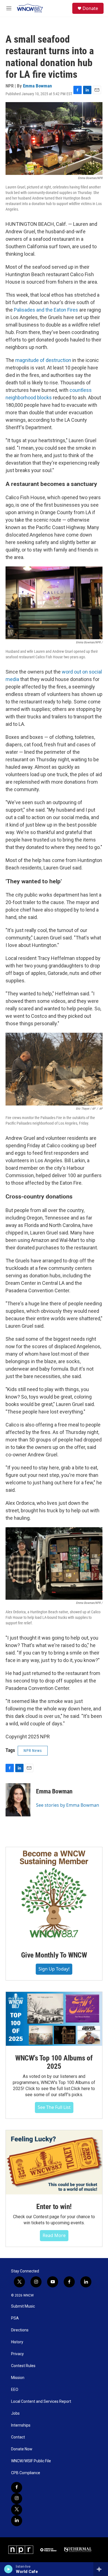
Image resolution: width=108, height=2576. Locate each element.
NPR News (33, 1751)
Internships (21, 2425)
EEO (15, 2390)
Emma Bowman (37, 86)
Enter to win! (54, 2207)
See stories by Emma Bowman (68, 1805)
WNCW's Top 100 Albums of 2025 (54, 2062)
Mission (18, 2378)
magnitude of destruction (43, 360)
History (17, 2342)
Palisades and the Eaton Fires (46, 310)
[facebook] (17, 2487)
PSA (15, 2318)
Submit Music (23, 2306)
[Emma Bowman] (18, 1800)
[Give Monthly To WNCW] (54, 1895)
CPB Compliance (26, 2473)
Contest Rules (23, 2366)
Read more (54, 2235)
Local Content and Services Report (41, 2402)
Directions (20, 2330)
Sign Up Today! (54, 1969)
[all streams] (101, 2569)
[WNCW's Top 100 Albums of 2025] (54, 2019)
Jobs (15, 2413)
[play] (8, 2569)
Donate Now (22, 2449)
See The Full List (54, 2107)
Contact (18, 2437)
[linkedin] (17, 2521)
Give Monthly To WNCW (54, 1955)
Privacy (17, 2354)
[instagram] (17, 2499)
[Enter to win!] (54, 2162)
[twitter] (17, 2510)
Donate (90, 8)
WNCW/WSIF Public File (31, 2461)
